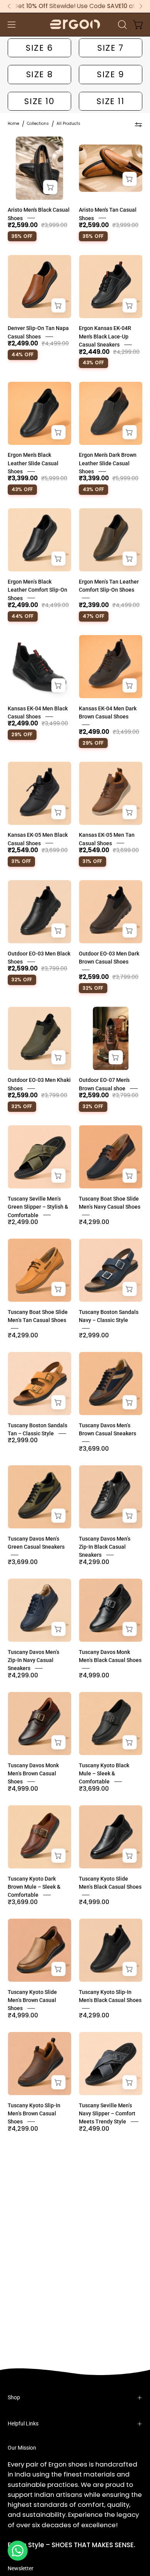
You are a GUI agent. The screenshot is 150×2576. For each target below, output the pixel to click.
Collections (38, 124)
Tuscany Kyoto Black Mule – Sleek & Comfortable (104, 1774)
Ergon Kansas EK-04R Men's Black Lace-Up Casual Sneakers (105, 337)
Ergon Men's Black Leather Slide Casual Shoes (33, 463)
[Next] (141, 6)
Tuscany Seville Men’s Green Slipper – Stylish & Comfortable (38, 1207)
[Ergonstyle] (75, 24)
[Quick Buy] (50, 187)
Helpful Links (23, 2424)
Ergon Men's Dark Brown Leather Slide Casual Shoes (108, 463)
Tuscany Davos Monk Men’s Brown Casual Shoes (33, 1774)
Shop (14, 2398)
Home (13, 124)
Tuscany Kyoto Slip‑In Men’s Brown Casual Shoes (34, 2114)
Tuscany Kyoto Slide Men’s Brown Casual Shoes (32, 2000)
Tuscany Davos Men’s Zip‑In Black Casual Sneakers (105, 1547)
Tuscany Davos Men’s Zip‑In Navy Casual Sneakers (33, 1660)
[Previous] (9, 6)
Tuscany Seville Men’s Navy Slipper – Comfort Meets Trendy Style (107, 2114)
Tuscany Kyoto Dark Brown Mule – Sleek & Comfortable (34, 1887)
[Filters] (138, 125)
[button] (122, 25)
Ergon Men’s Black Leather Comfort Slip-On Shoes (37, 590)
